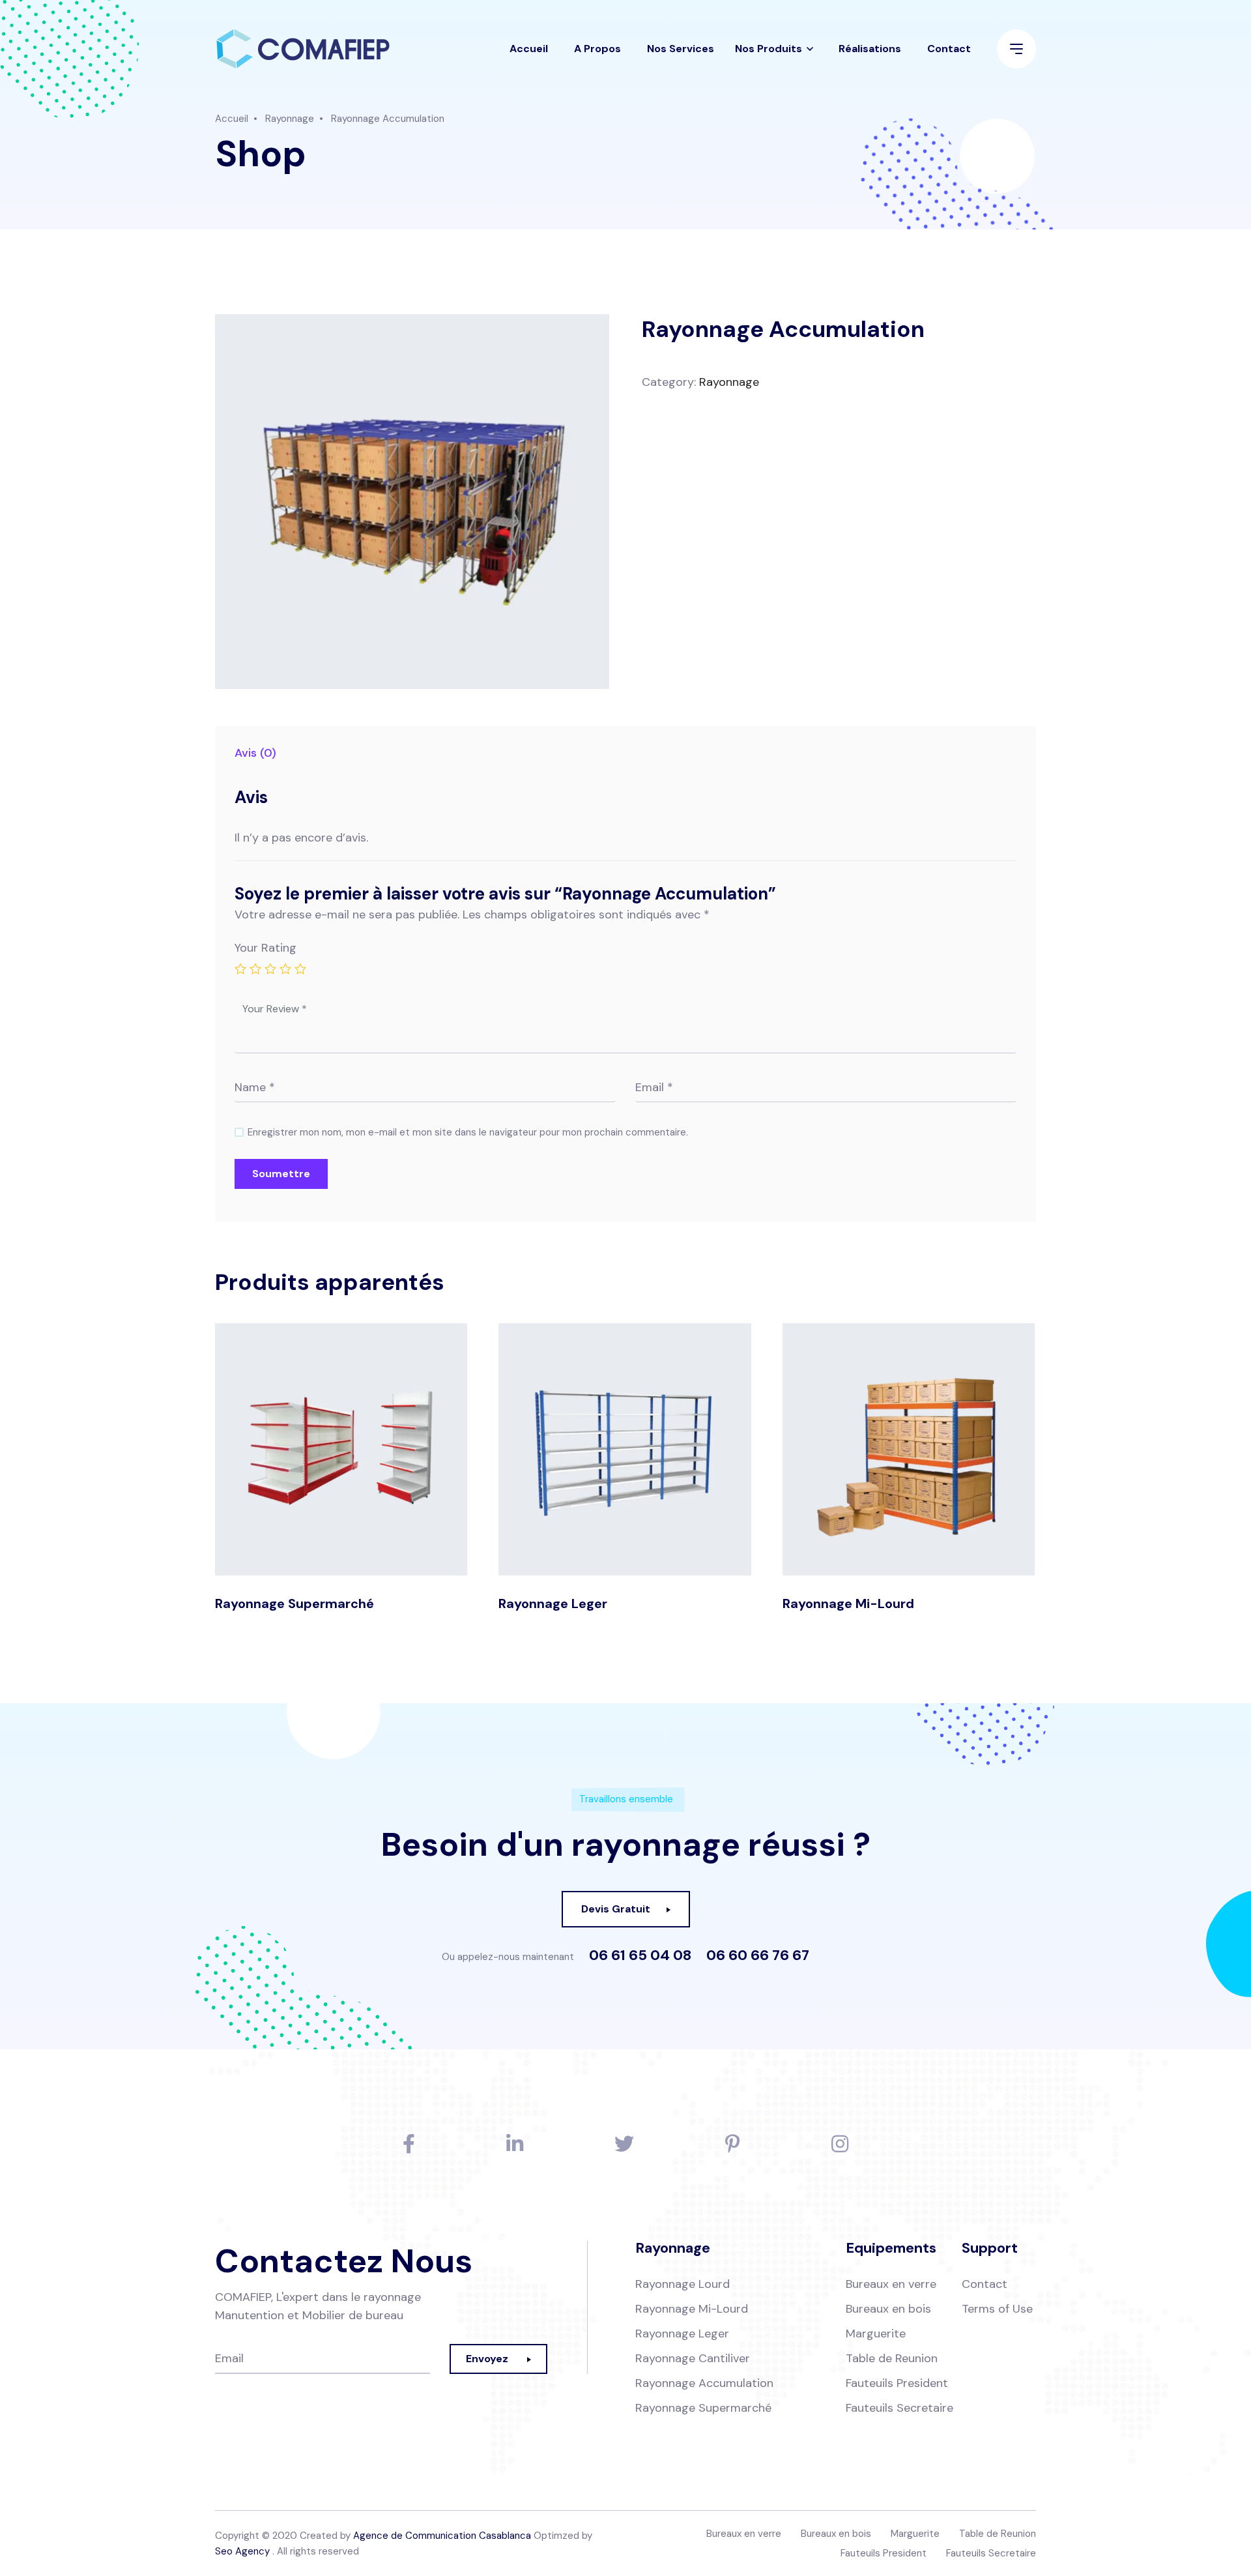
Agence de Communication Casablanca (442, 2536)
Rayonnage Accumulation (704, 2383)
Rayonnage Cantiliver (693, 2358)
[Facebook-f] (409, 2144)
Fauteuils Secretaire (899, 2408)
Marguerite (876, 2334)
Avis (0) (255, 753)
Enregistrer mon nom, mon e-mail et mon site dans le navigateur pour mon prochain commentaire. (468, 1132)
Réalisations (870, 49)
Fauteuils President (897, 2383)
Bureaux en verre (891, 2284)
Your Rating (266, 948)
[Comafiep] (303, 49)
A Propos (597, 49)
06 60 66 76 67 (758, 1955)
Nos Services (681, 49)
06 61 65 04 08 (640, 1955)
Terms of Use (997, 2309)
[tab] (255, 753)
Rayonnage (290, 119)
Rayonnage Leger (553, 1603)
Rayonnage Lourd (683, 2284)
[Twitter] (624, 2144)
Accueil (529, 49)
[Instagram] (840, 2144)
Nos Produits (769, 49)
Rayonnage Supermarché (295, 1603)
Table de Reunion (892, 2358)
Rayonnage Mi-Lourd (848, 1603)
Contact (949, 49)
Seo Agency (242, 2551)
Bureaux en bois (888, 2309)
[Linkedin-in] (515, 2144)
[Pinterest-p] (733, 2144)
